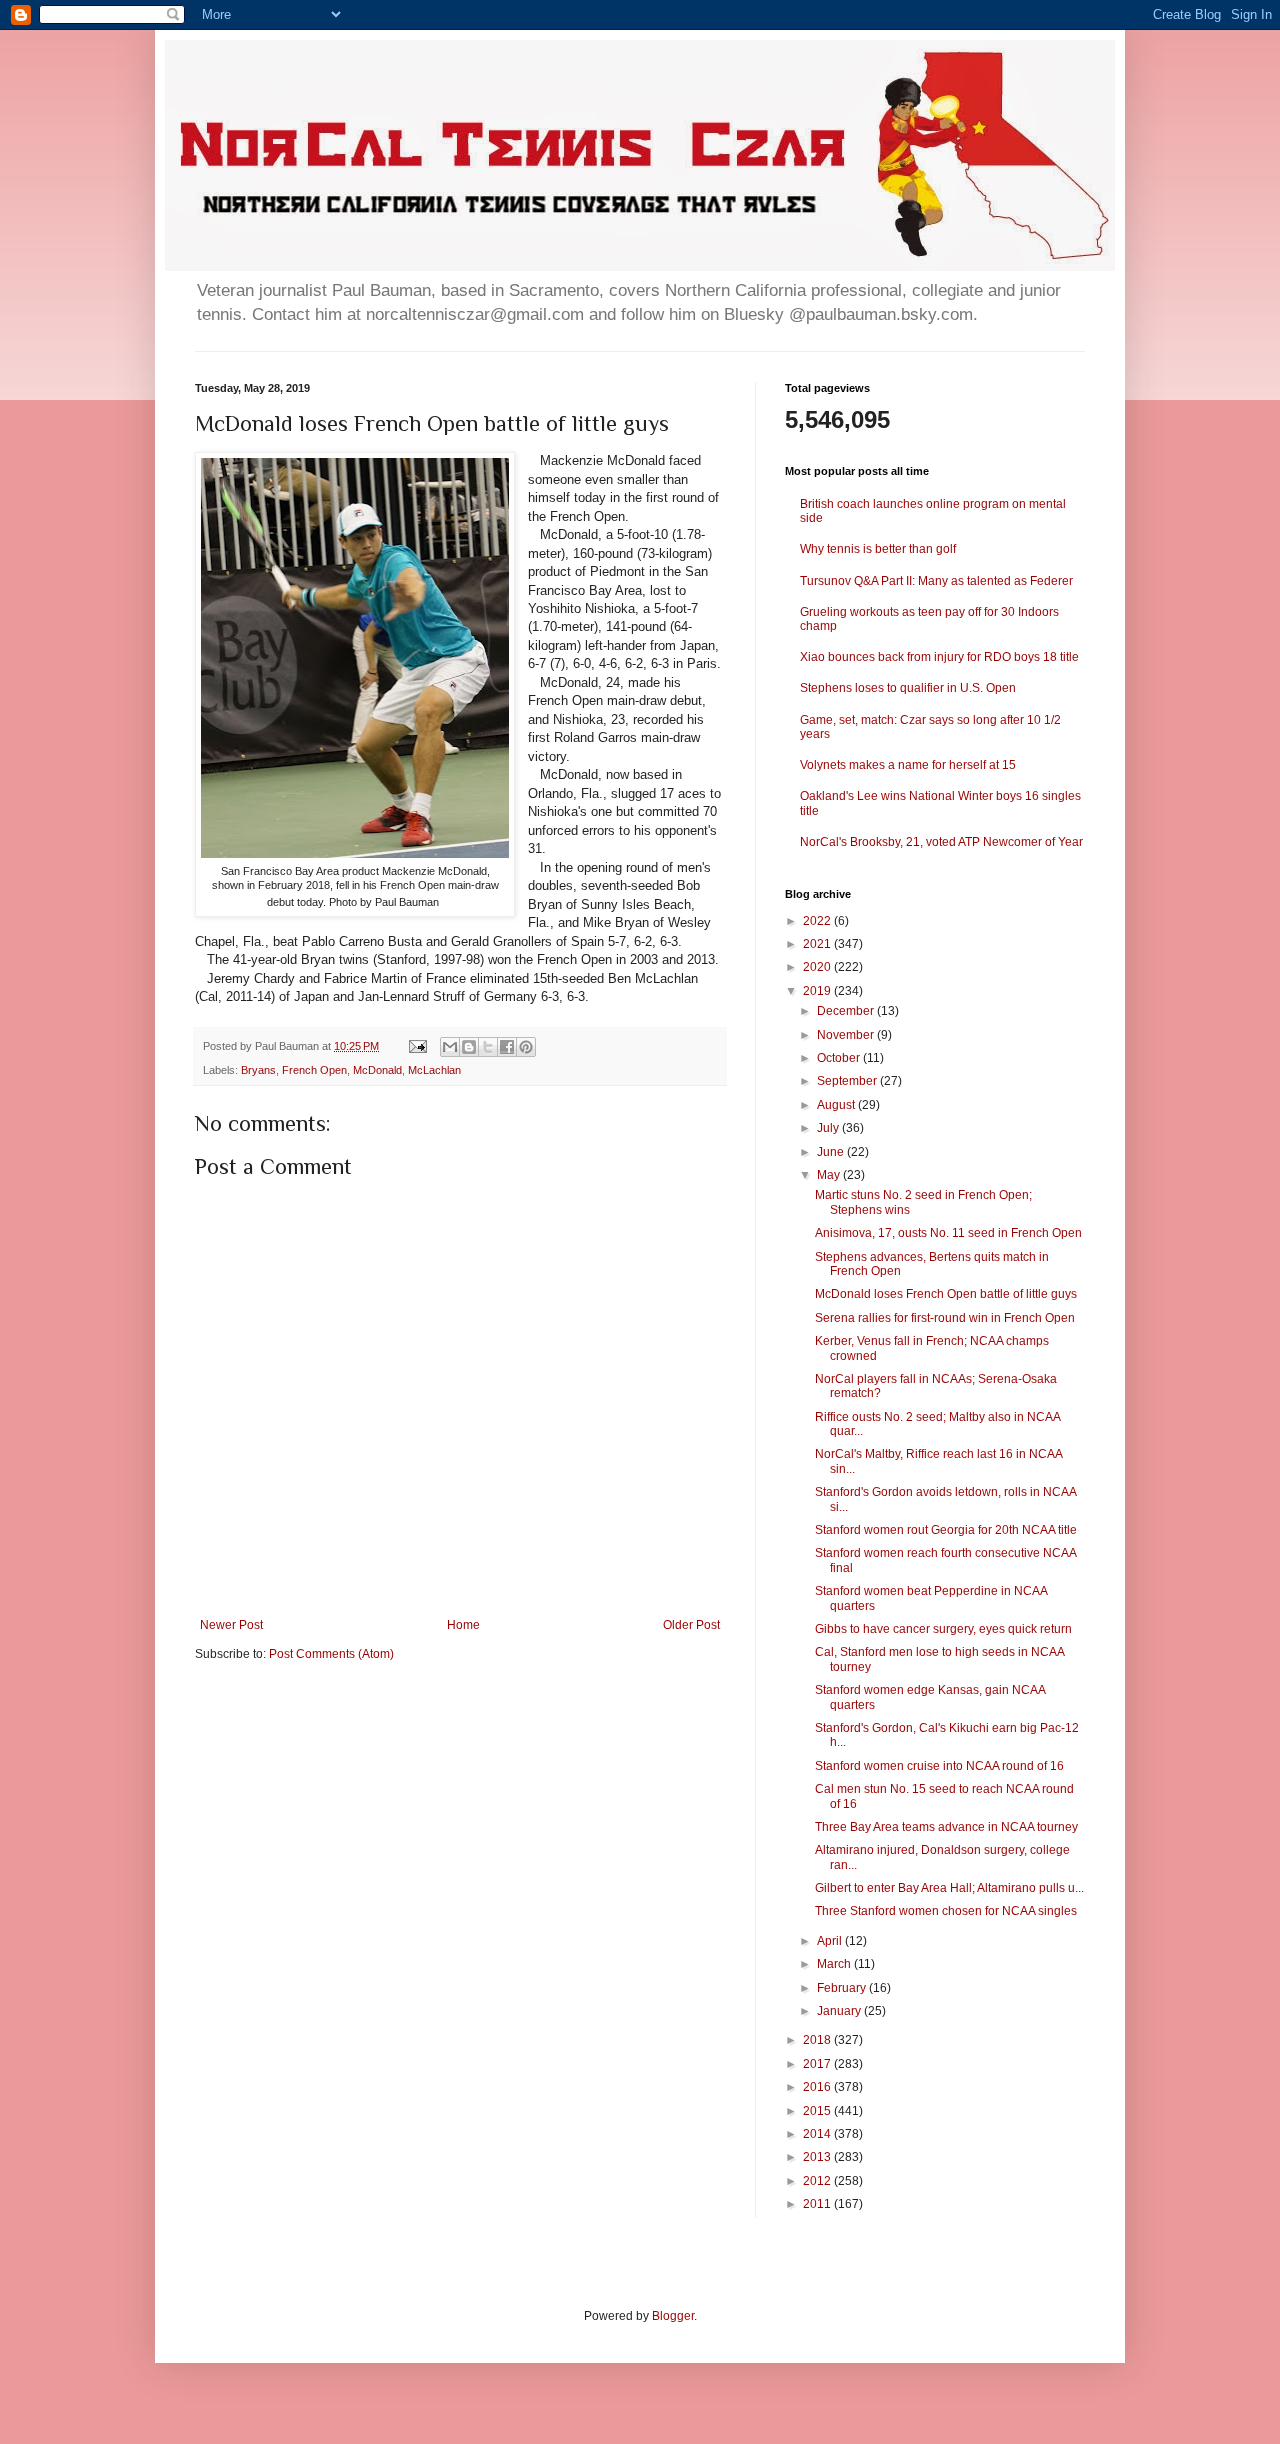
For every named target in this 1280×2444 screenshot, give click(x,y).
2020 (818, 967)
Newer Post (231, 1625)
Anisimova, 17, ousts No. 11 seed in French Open (948, 1233)
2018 (818, 2040)
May (830, 1175)
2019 (818, 991)
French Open (314, 1070)
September (848, 1081)
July (829, 1128)
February (843, 1988)
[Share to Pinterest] (526, 1047)
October (840, 1058)
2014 (818, 2134)
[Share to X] (488, 1047)
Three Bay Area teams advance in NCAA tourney (946, 1827)
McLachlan (434, 1070)
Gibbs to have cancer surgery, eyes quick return (943, 1629)
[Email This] (450, 1047)
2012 (818, 2181)
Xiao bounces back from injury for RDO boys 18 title (939, 657)
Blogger (673, 2316)
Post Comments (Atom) (331, 1654)
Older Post (691, 1625)
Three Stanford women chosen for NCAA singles (946, 1911)
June (832, 1152)
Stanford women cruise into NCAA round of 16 (939, 1766)
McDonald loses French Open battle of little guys (946, 1294)
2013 (818, 2157)
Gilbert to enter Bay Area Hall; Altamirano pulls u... (949, 1888)
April (831, 1941)
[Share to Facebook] (507, 1047)
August (837, 1105)
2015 (818, 2111)
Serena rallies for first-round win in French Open (945, 1318)
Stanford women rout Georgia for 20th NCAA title (946, 1530)
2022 (818, 921)
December (847, 1011)
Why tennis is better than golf (878, 549)
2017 (818, 2064)
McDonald (377, 1070)
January (840, 2011)
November (847, 1035)
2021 (818, 944)
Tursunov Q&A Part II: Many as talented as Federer (936, 581)
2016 (818, 2087)
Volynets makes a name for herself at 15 (908, 765)
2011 (818, 2204)
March (835, 1964)
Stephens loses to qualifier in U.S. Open (908, 688)
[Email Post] (417, 1046)
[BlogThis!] (469, 1047)
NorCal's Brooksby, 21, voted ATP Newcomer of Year (941, 842)
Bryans (258, 1070)
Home (463, 1625)
